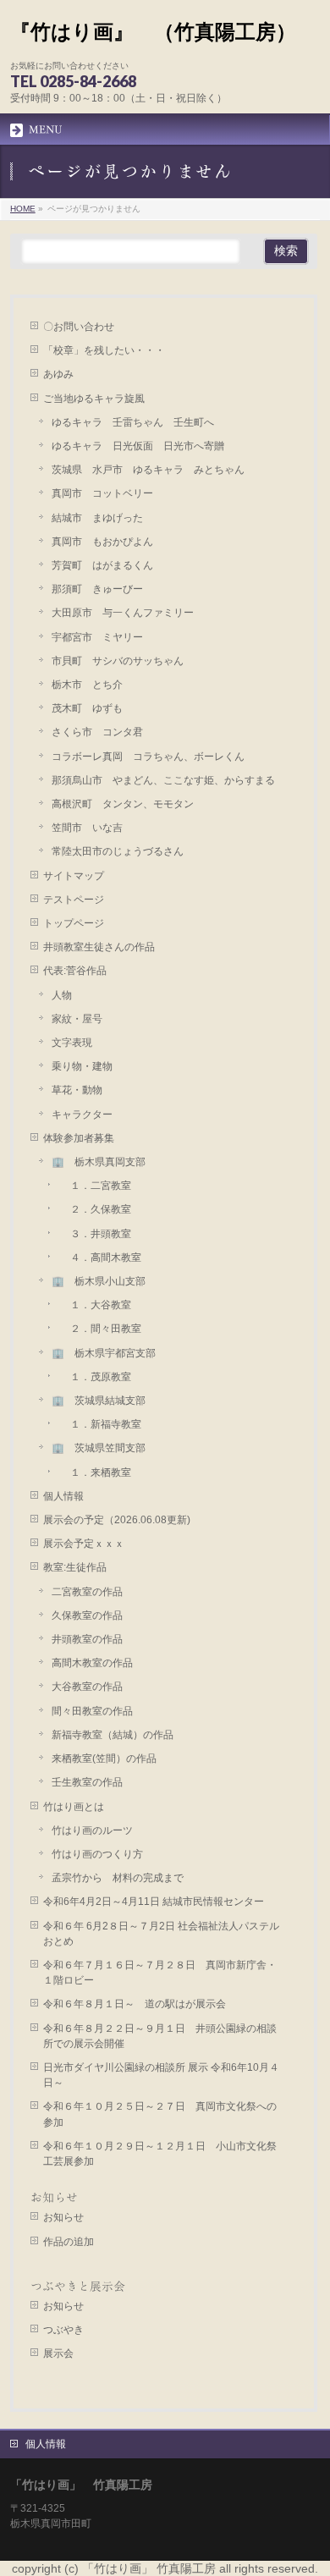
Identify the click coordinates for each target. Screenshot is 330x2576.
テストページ (74, 900)
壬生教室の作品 (87, 1782)
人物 (62, 995)
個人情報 (63, 1496)
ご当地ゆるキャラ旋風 (94, 399)
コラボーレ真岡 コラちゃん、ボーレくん (148, 757)
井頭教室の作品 (87, 1639)
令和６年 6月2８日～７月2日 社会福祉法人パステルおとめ (161, 1934)
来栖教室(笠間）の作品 (104, 1759)
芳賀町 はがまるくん (102, 565)
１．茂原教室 (96, 1377)
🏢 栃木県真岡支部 (99, 1162)
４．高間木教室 (101, 1258)
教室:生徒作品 (75, 1567)
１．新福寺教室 (101, 1424)
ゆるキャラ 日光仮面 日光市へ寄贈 (138, 446)
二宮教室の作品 (87, 1592)
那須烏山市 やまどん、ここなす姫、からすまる (163, 780)
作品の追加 (69, 2242)
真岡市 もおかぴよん (102, 542)
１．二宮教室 (96, 1186)
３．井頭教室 (96, 1234)
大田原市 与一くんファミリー (123, 613)
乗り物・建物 (82, 1066)
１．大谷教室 (96, 1305)
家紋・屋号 (77, 1019)
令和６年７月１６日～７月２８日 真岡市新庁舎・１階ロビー (160, 1973)
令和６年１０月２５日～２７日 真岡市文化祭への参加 (160, 2114)
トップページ (74, 923)
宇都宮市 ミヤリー (97, 637)
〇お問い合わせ (79, 327)
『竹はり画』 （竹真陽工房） (153, 32)
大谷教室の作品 (87, 1687)
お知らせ (54, 2198)
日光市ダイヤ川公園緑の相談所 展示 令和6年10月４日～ (161, 2075)
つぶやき (63, 2330)
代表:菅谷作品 (75, 971)
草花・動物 (77, 1090)
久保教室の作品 (87, 1616)
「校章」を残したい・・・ (104, 350)
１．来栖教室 (96, 1472)
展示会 (58, 2353)
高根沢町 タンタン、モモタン (123, 804)
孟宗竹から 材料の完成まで (118, 1878)
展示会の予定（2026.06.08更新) (117, 1520)
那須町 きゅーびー (97, 589)
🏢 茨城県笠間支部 (99, 1448)
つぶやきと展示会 (78, 2287)
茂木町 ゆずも (87, 708)
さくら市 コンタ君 (97, 732)
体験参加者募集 (79, 1138)
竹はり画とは (74, 1807)
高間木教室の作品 (92, 1663)
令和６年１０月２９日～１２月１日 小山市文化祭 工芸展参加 (165, 2154)
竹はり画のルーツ (92, 1830)
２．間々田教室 (101, 1329)
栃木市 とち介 (87, 685)
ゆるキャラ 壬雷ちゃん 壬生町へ (133, 422)
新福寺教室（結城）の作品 (113, 1735)
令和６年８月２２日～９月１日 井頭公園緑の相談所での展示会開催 (160, 2036)
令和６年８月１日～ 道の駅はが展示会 (135, 2004)
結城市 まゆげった (97, 518)
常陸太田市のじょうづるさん (118, 851)
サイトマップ (74, 876)
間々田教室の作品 (92, 1711)
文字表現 (72, 1043)
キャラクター (82, 1115)
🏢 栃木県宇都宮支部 (104, 1353)
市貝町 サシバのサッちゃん (118, 661)
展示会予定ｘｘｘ (84, 1544)
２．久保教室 (96, 1209)
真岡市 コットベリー (102, 493)
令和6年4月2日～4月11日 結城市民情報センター (159, 1902)
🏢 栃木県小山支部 (99, 1281)
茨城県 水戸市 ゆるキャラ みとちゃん (148, 470)
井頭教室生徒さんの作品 (99, 947)
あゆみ (58, 374)
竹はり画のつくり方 (97, 1854)
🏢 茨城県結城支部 (99, 1401)
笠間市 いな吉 (87, 828)
